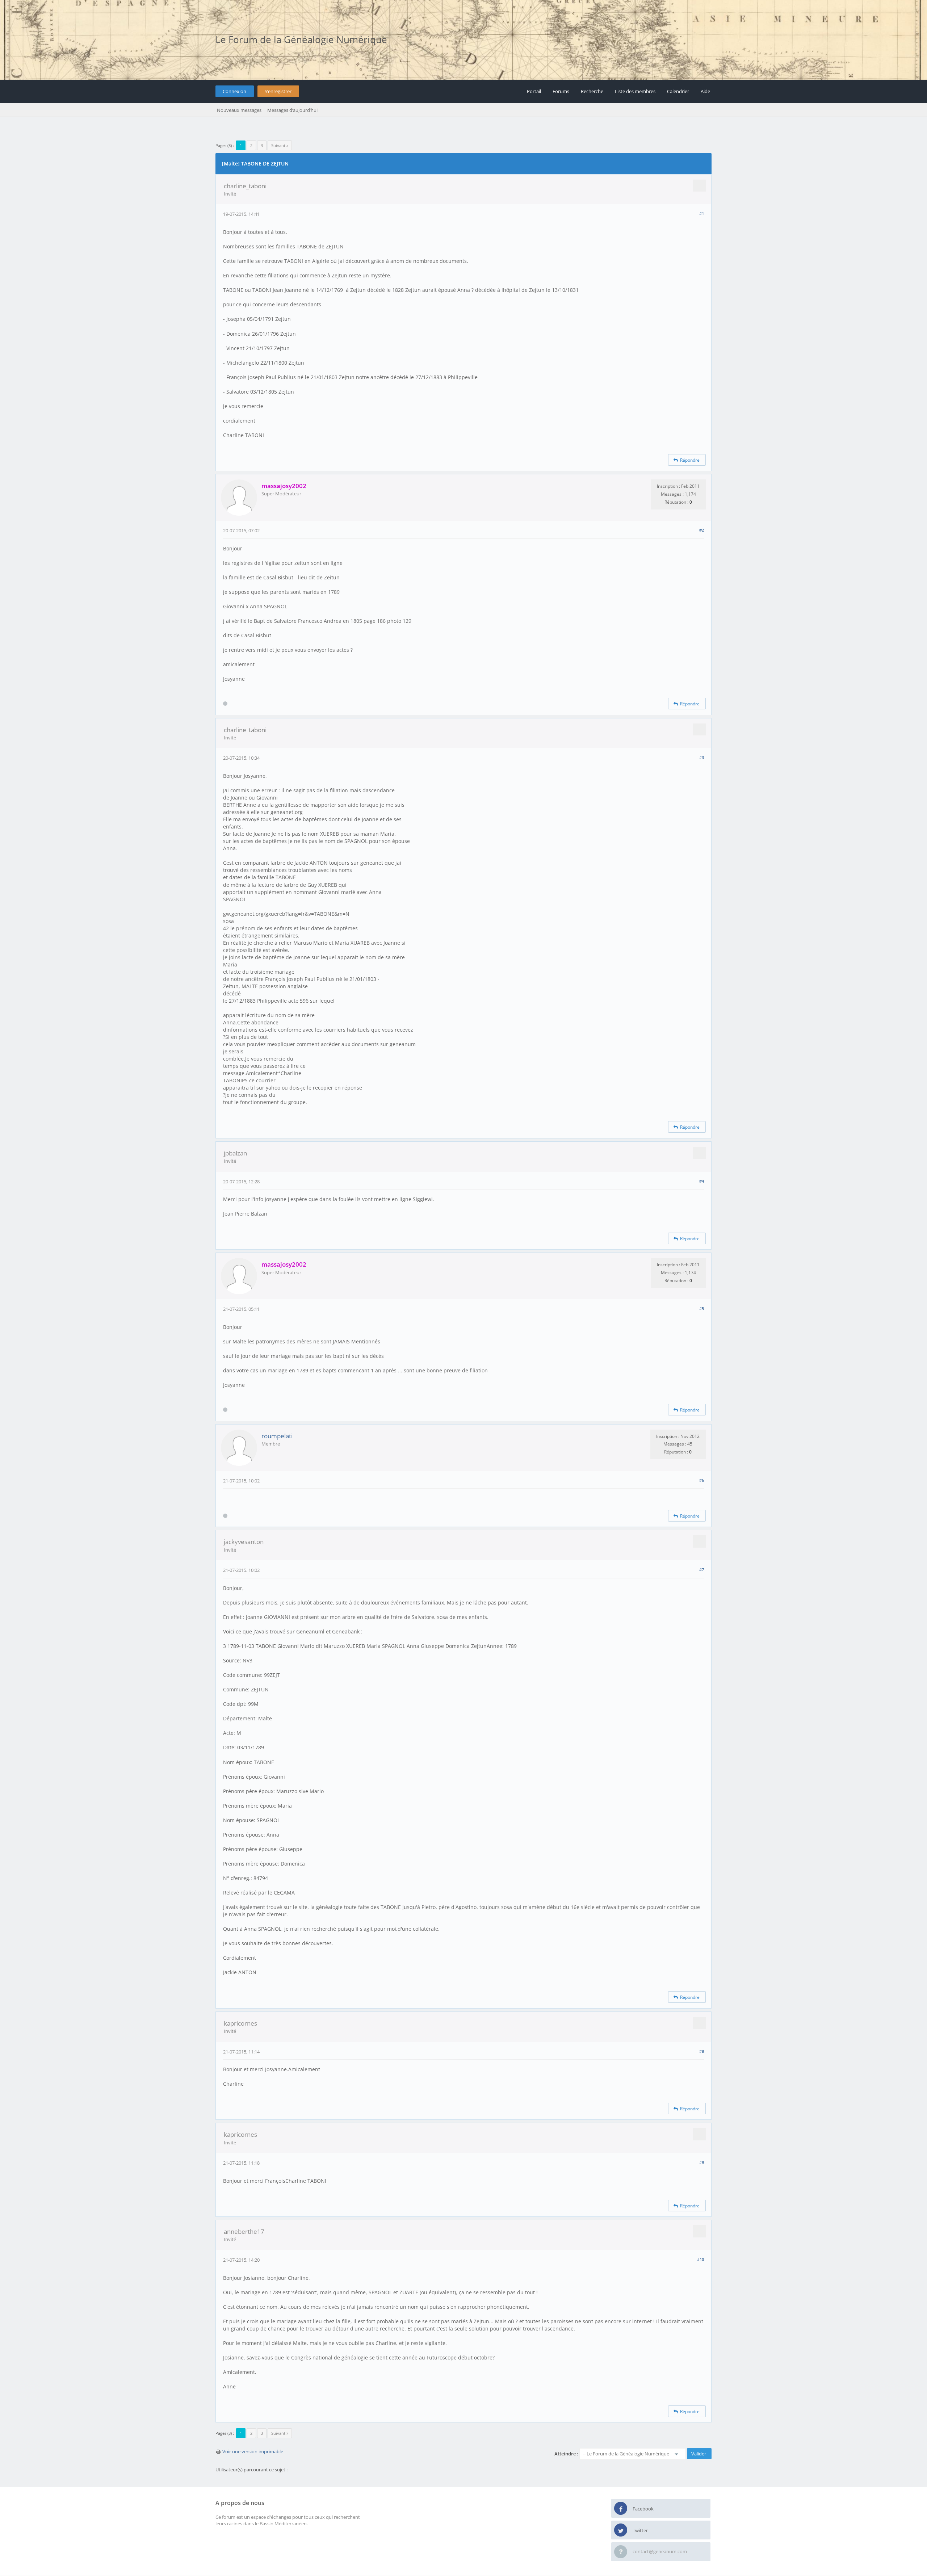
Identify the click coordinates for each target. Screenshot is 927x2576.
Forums (561, 91)
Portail (534, 91)
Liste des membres (635, 91)
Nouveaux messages (239, 110)
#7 (702, 1570)
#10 (701, 2259)
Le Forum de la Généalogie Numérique (301, 39)
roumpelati (277, 1436)
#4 (702, 1181)
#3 (702, 757)
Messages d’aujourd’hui (292, 110)
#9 (702, 2162)
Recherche (592, 91)
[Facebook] (621, 2509)
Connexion (234, 91)
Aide (705, 91)
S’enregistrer (278, 91)
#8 (702, 2051)
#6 (702, 1480)
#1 (702, 213)
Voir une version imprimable (253, 2451)
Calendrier (678, 91)
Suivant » (280, 145)
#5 (702, 1308)
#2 (702, 530)
